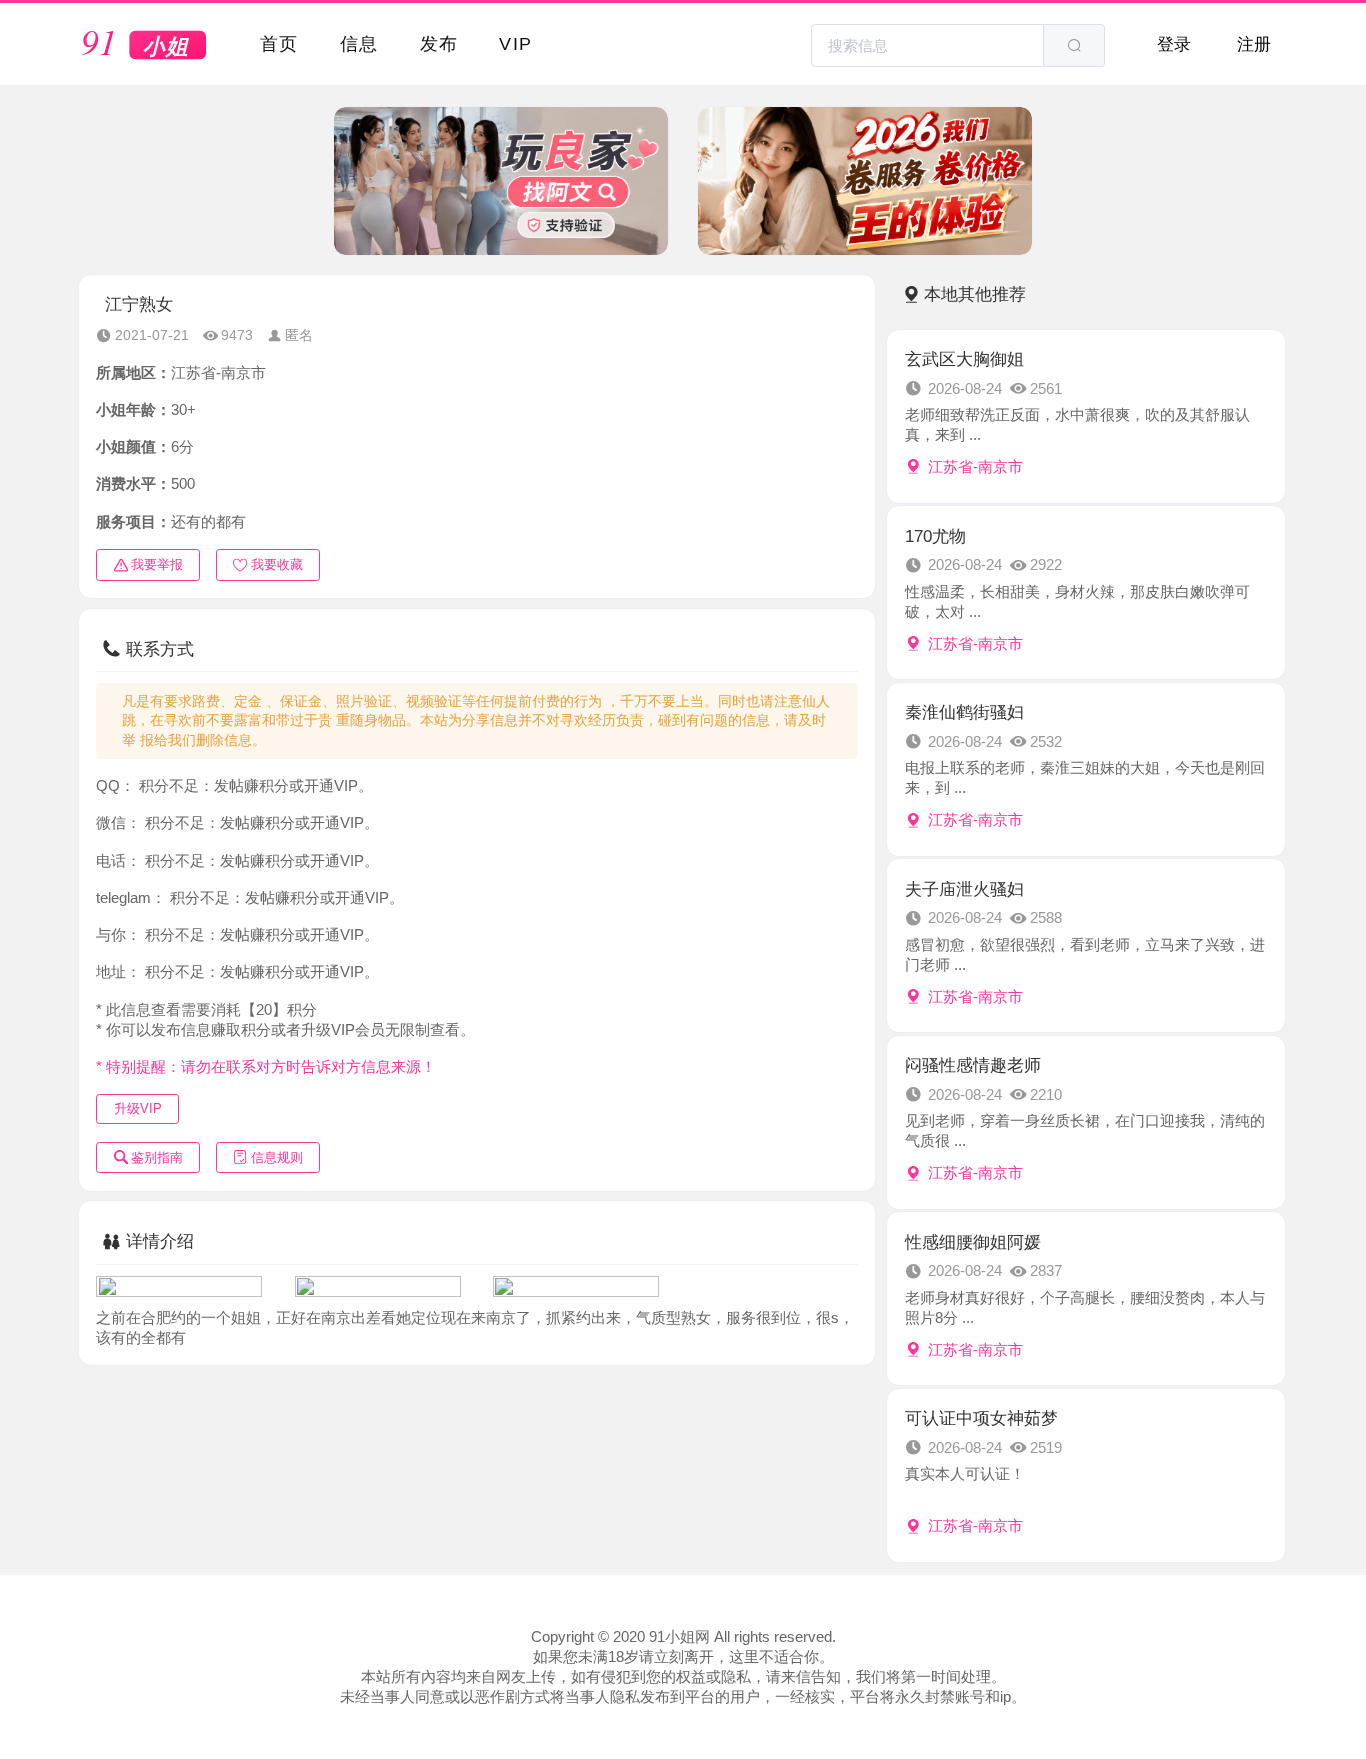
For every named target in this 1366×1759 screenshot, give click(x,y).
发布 (439, 43)
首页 (279, 43)
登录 (1174, 44)
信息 (359, 43)
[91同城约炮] (145, 46)
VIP (515, 43)
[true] (1074, 45)
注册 (1254, 44)
